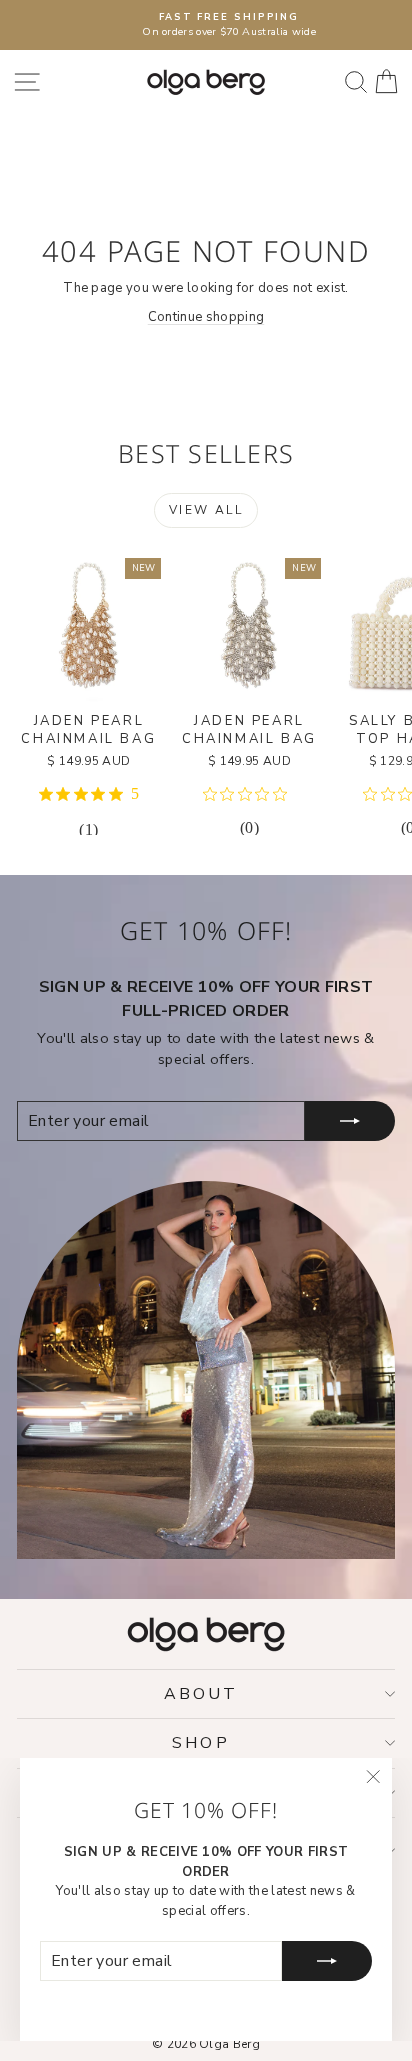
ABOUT (201, 1694)
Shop (201, 1743)
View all (206, 510)
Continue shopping (206, 317)
